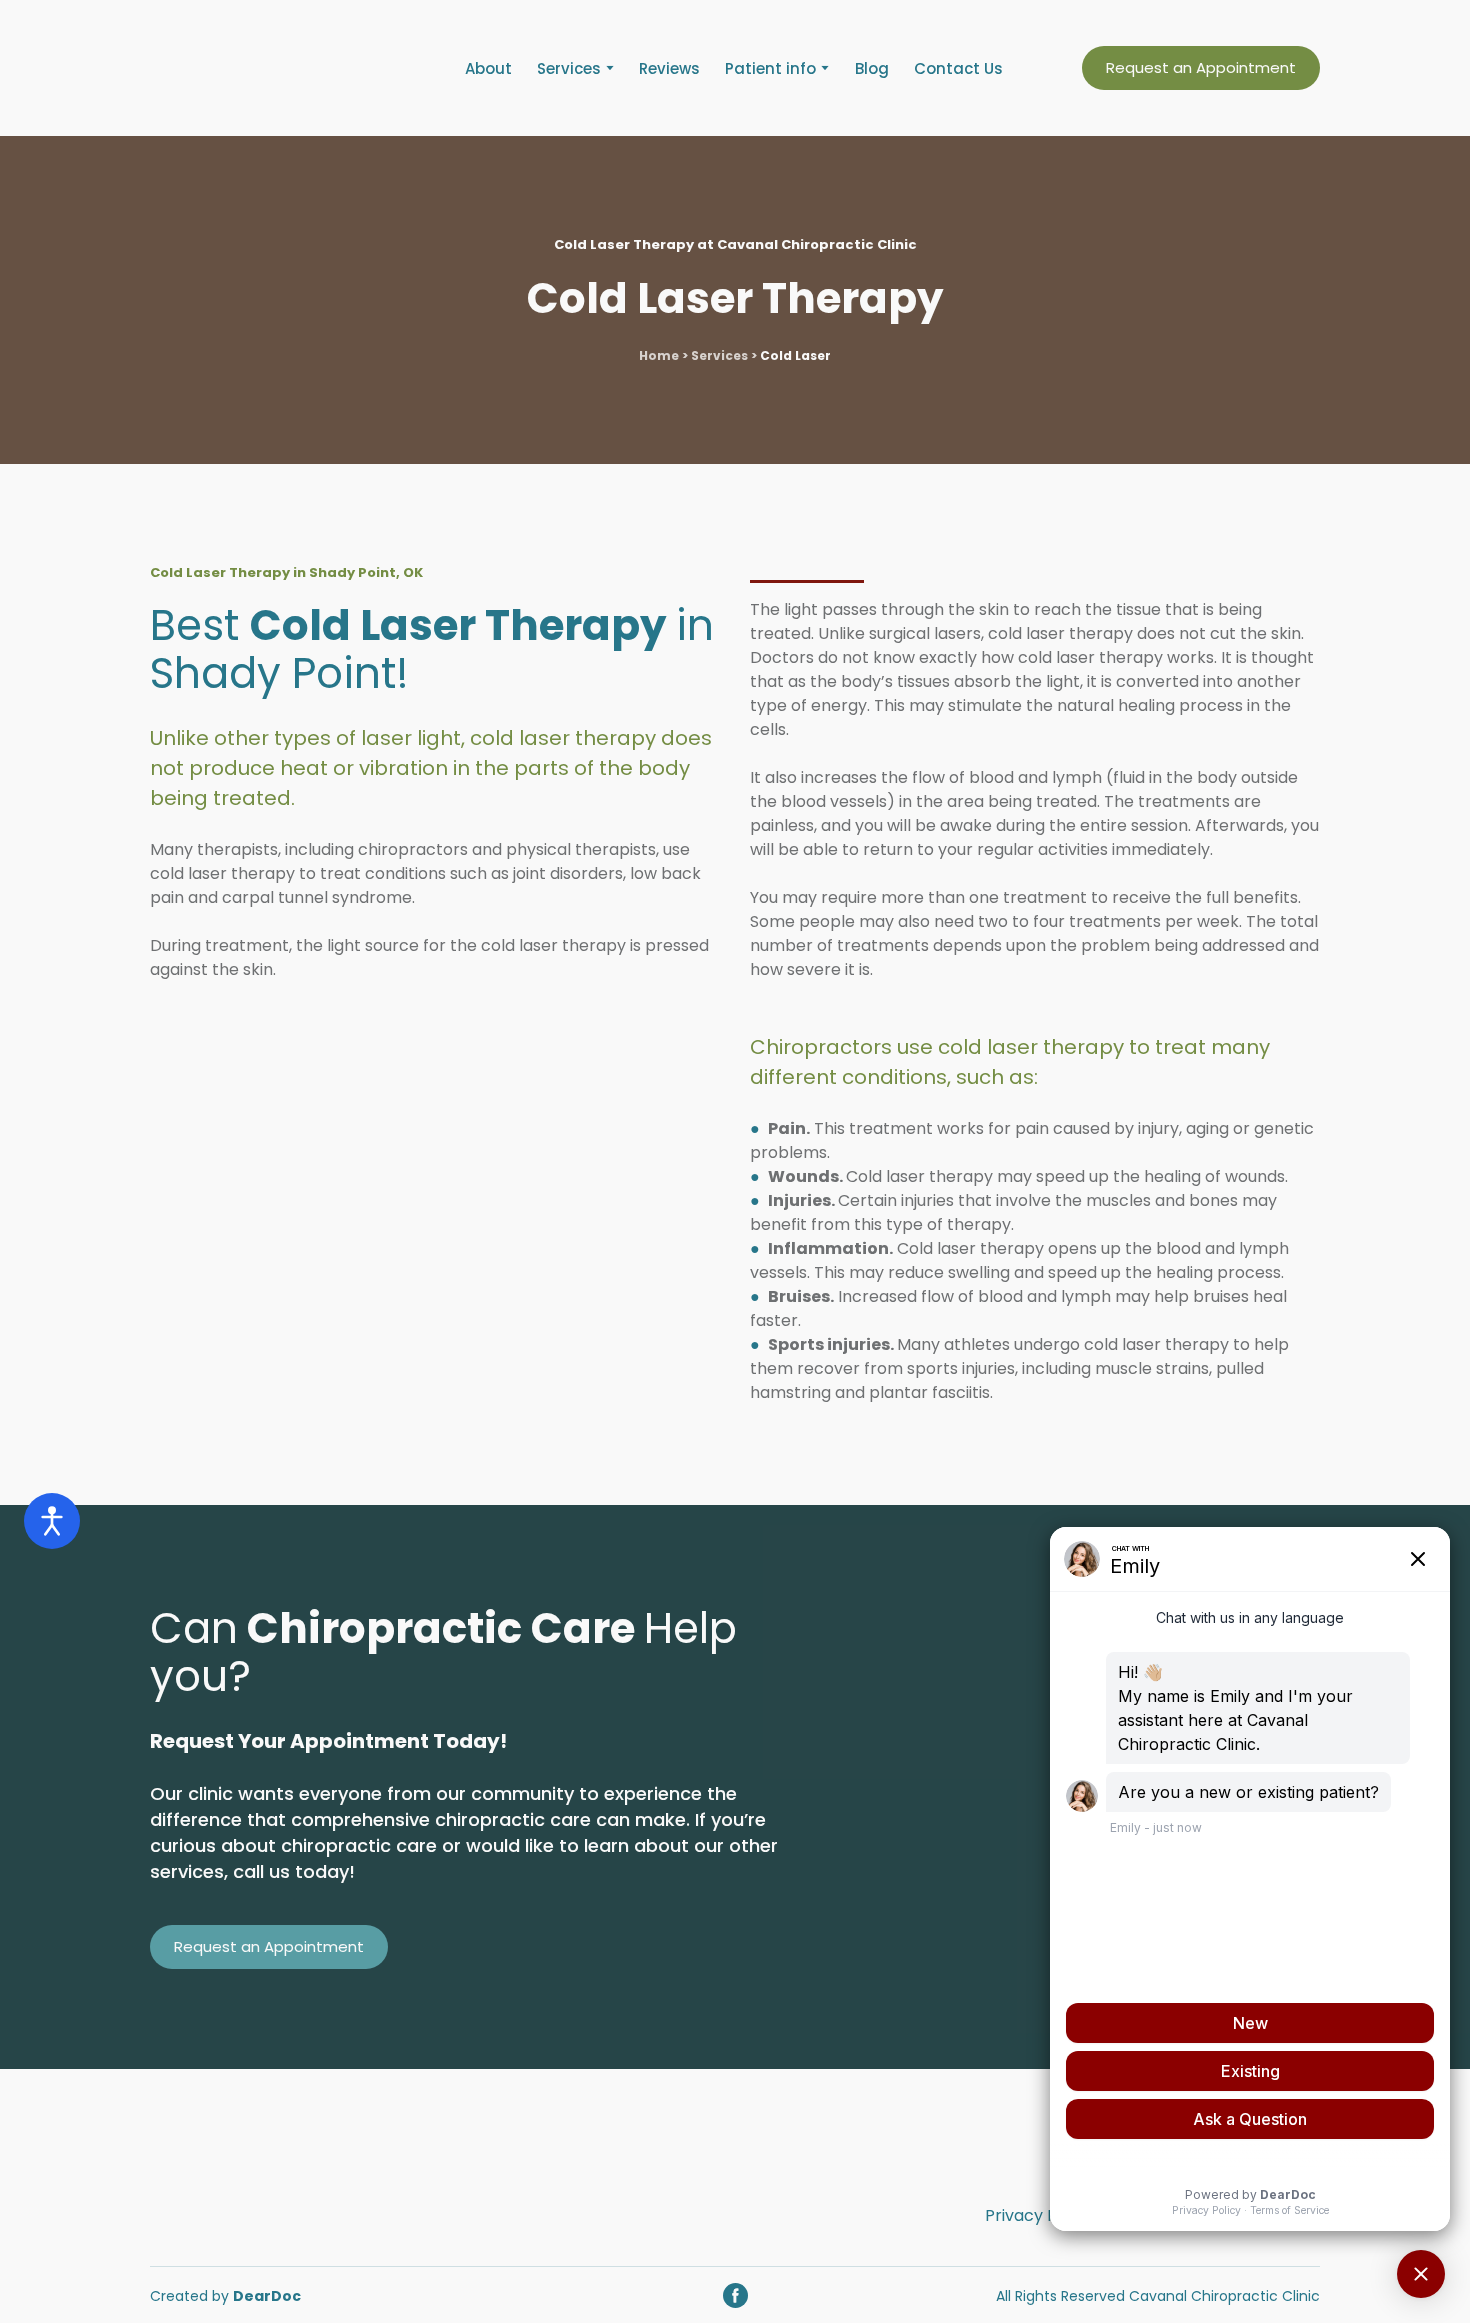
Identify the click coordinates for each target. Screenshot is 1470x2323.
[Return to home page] (271, 68)
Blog (872, 68)
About (488, 68)
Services (569, 68)
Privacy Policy (1039, 2215)
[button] (1201, 68)
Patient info (770, 68)
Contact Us (958, 68)
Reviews (669, 68)
